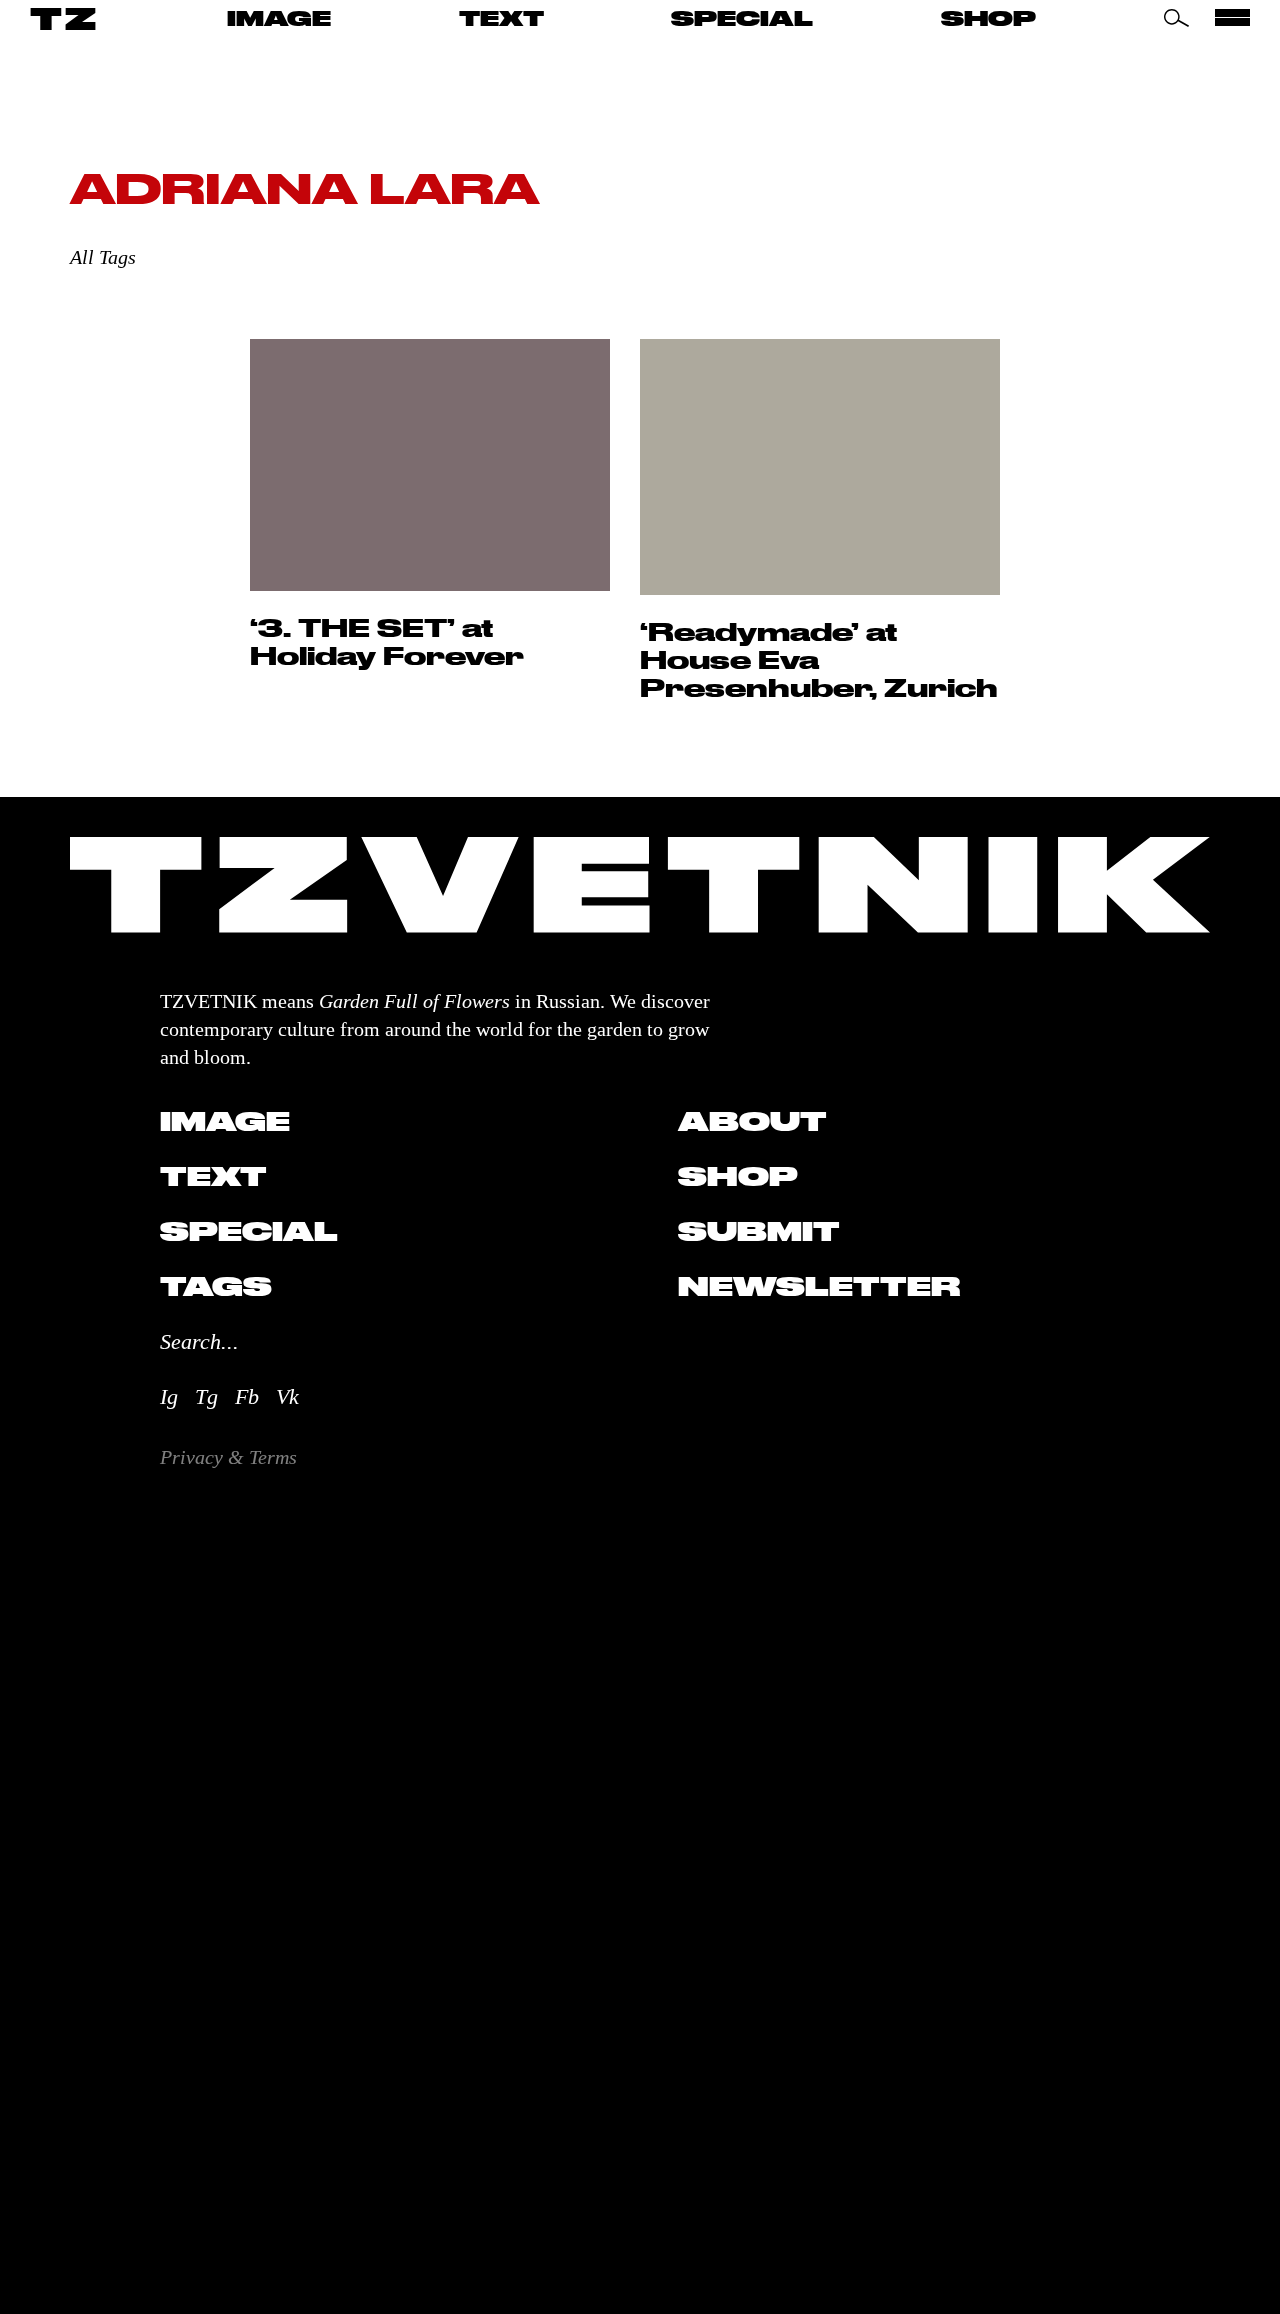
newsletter (819, 1286)
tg (206, 1396)
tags (216, 1286)
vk (287, 1396)
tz (64, 18)
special (742, 18)
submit (759, 1231)
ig (169, 1396)
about (752, 1121)
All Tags (103, 257)
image (279, 18)
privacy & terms (228, 1457)
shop (988, 18)
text (501, 18)
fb (247, 1396)
